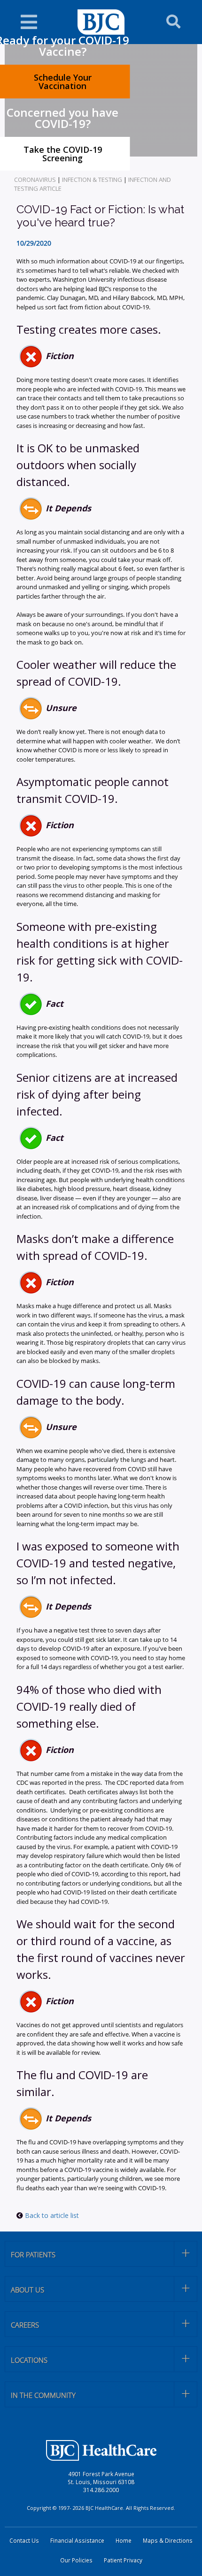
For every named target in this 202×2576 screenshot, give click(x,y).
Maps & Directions (168, 2541)
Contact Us (24, 2541)
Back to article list (51, 2215)
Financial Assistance (77, 2541)
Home (124, 2541)
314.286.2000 (101, 2490)
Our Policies (76, 2560)
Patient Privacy (123, 2560)
